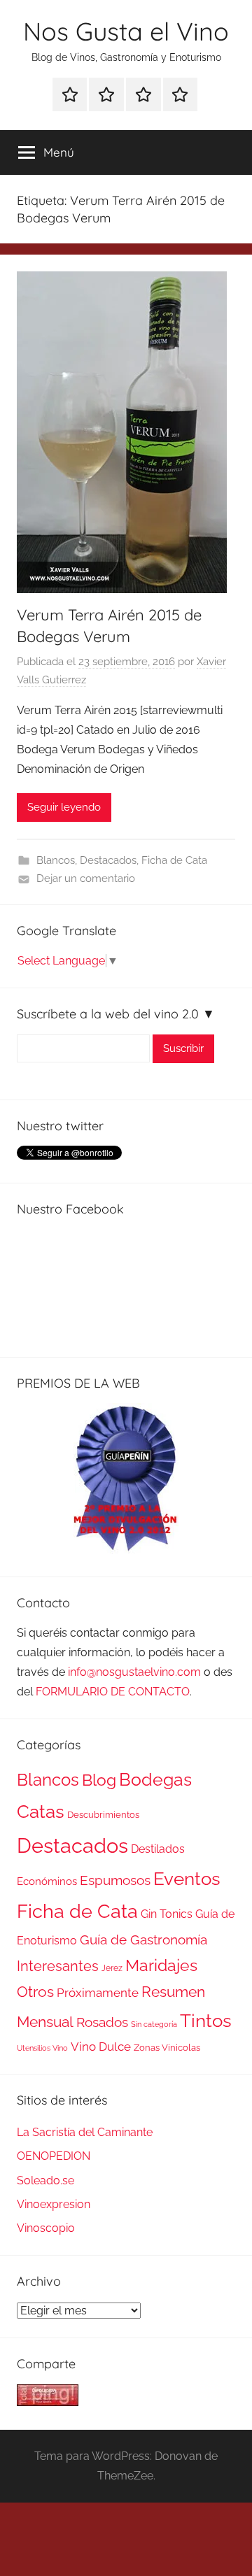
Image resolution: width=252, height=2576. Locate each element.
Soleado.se (45, 2180)
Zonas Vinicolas (167, 2048)
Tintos (206, 2021)
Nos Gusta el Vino (126, 31)
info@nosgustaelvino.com (134, 1672)
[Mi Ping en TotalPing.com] (48, 2402)
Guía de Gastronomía (143, 1940)
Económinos (47, 1881)
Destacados (108, 860)
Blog (99, 1780)
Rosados (102, 2022)
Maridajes (161, 1965)
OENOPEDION (54, 2156)
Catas (41, 1811)
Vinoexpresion (54, 2204)
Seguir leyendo (64, 807)
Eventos (187, 1879)
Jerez (112, 1968)
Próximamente (98, 1993)
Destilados (158, 1849)
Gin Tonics (167, 1914)
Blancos (56, 860)
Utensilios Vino (42, 2048)
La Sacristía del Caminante (85, 2132)
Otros (35, 1992)
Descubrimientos (103, 1815)
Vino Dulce (101, 2047)
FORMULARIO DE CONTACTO (113, 1692)
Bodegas (155, 1780)
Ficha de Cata (174, 860)
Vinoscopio (46, 2228)
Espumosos (115, 1880)
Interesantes (58, 1966)
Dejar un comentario (86, 878)
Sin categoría (154, 2024)
